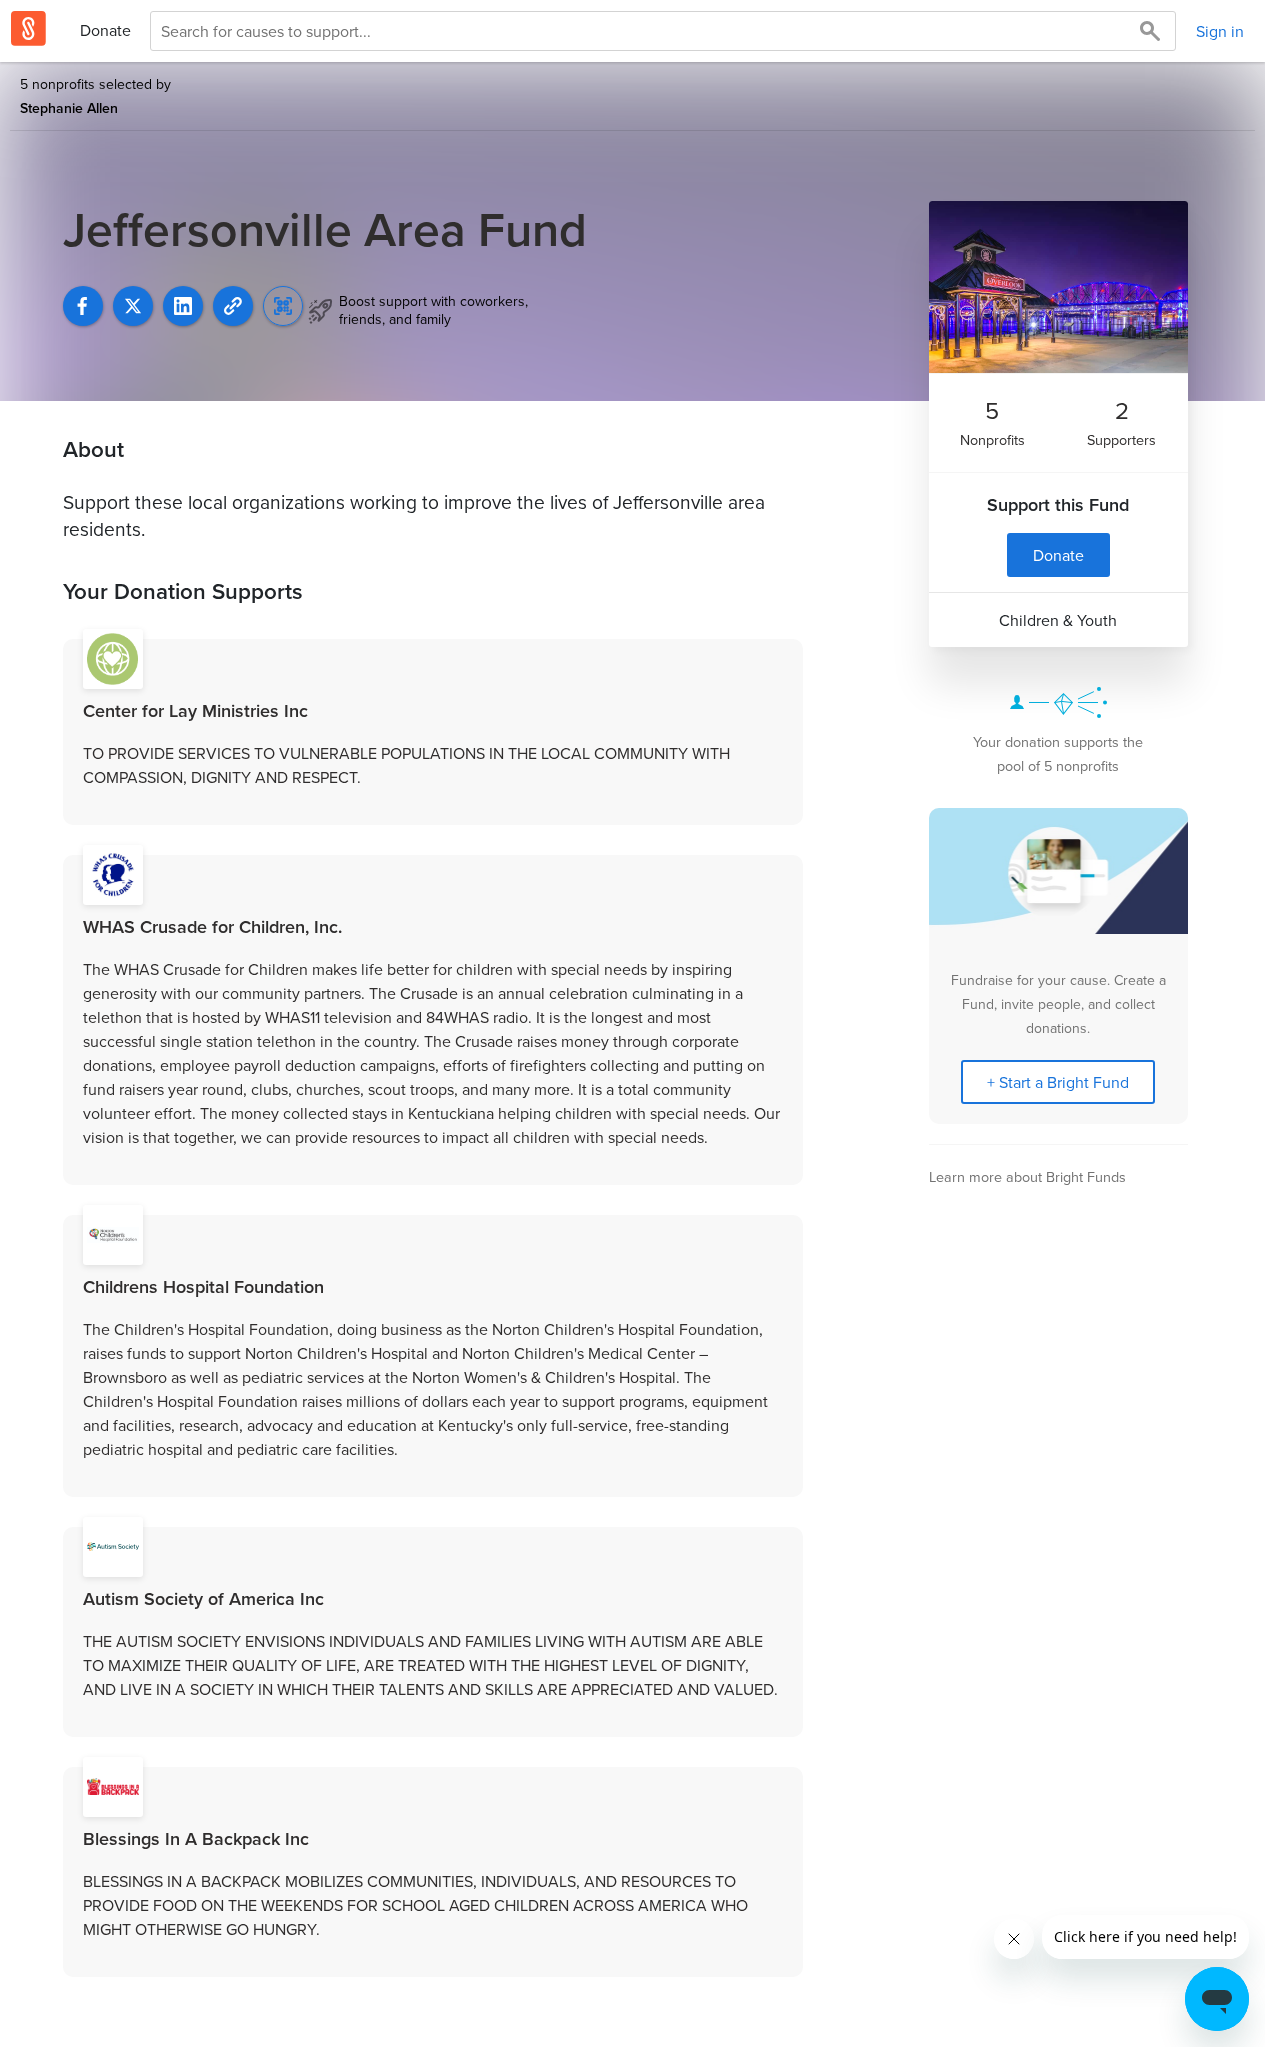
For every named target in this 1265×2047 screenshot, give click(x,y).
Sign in (1220, 31)
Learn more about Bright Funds (1027, 1176)
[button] (233, 306)
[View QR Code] (283, 306)
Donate (105, 30)
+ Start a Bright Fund (1058, 1082)
